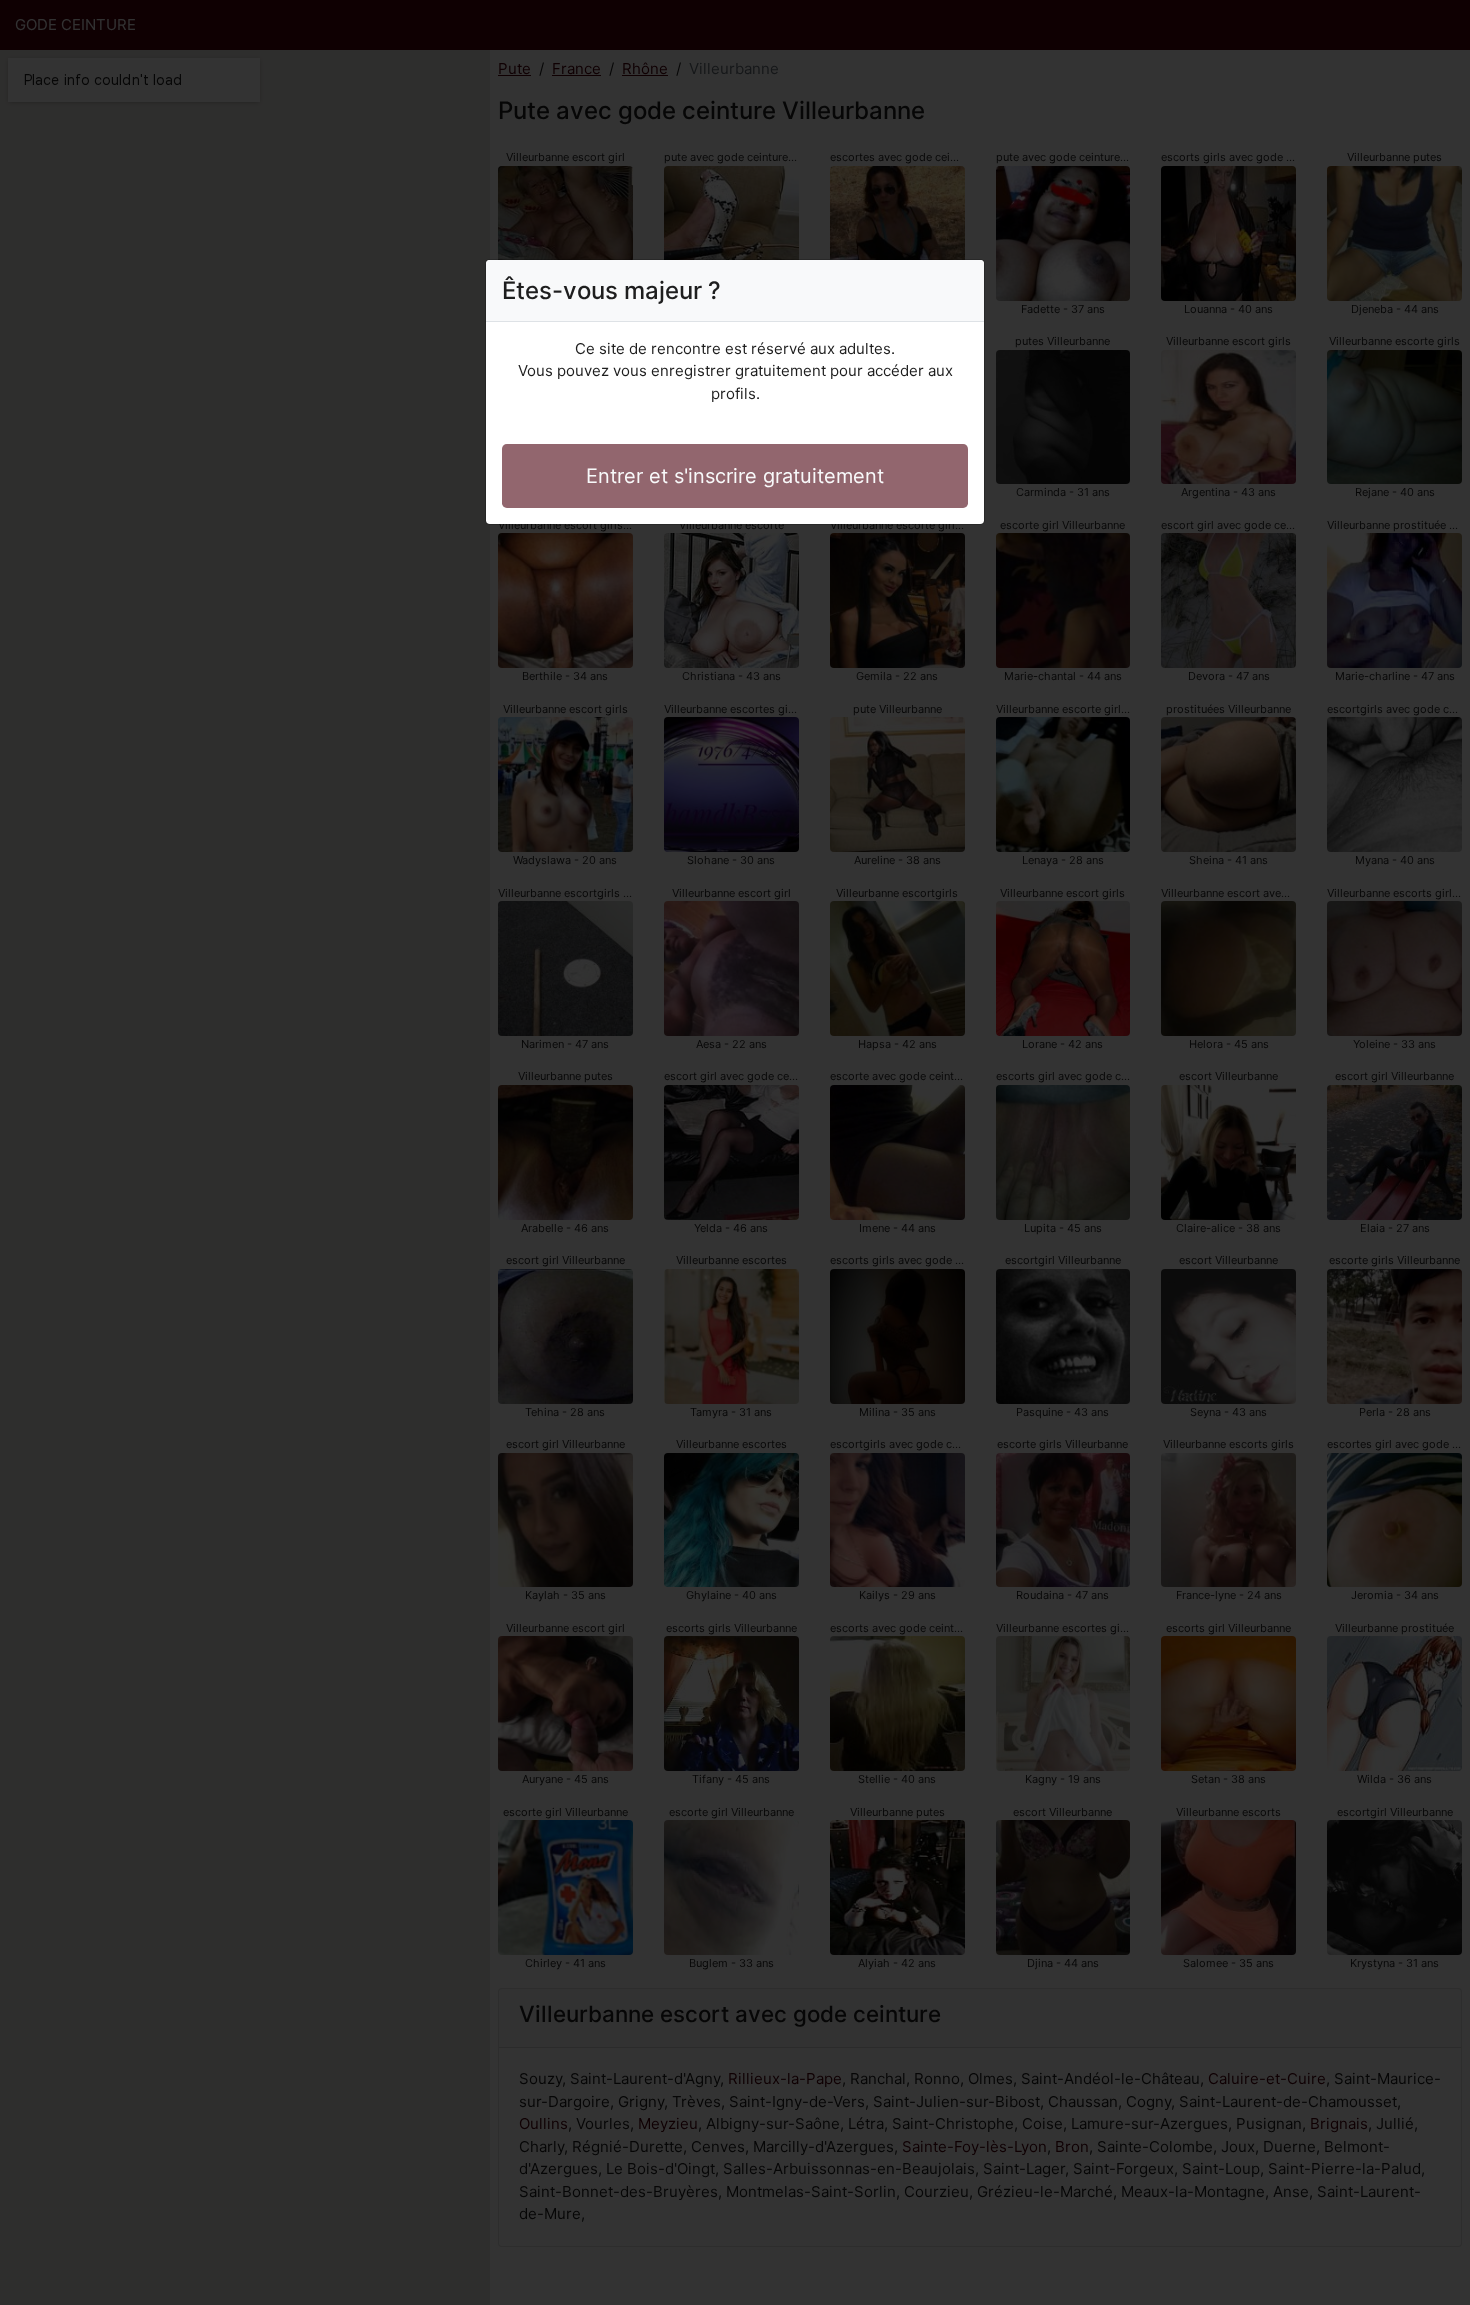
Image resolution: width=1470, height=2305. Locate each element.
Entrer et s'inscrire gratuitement (735, 476)
